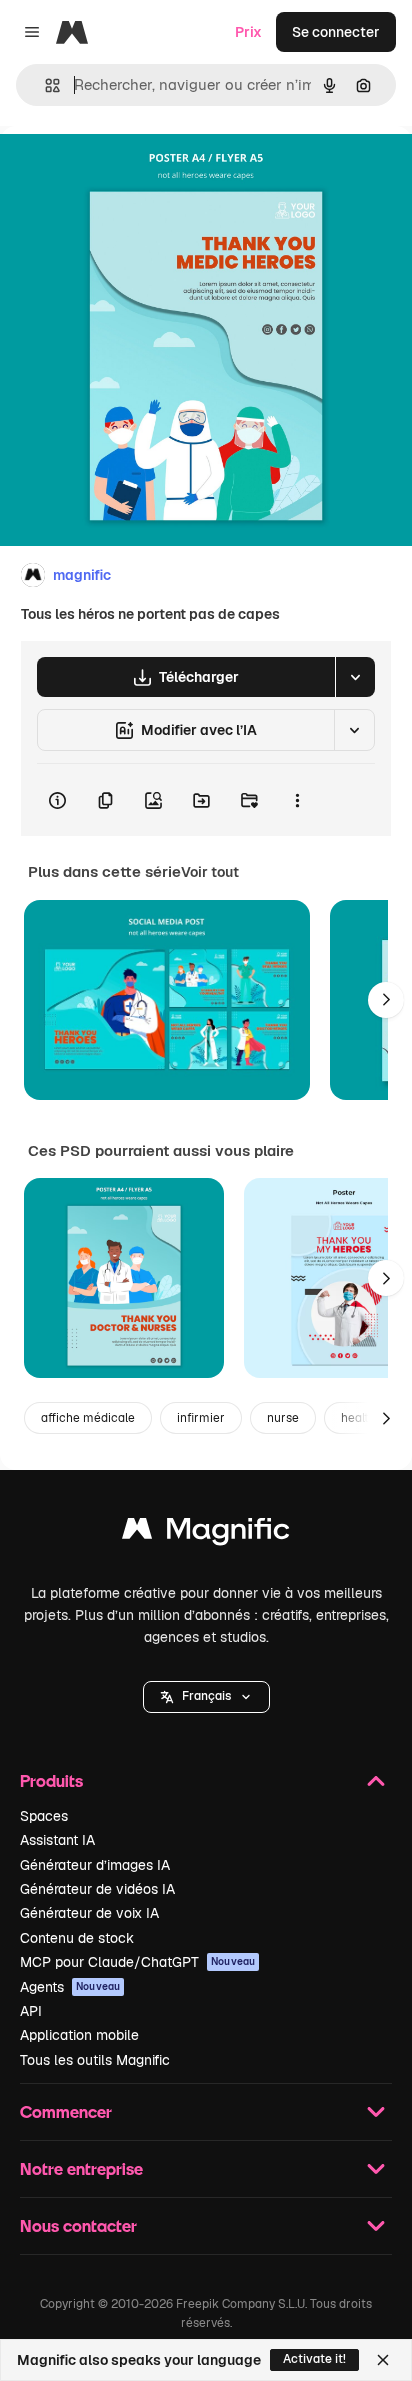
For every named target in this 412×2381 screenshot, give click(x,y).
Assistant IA (57, 1840)
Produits (51, 1780)
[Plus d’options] (297, 800)
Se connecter (336, 32)
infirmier (201, 1418)
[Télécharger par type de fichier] (355, 677)
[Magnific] (206, 1533)
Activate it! (314, 2359)
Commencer (66, 2111)
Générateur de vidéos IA (97, 1889)
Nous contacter (78, 2225)
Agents (70, 1987)
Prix (248, 32)
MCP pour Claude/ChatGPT (137, 1962)
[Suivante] (386, 1000)
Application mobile (79, 2035)
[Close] (383, 2360)
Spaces (44, 1816)
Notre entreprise (81, 2168)
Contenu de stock (77, 1938)
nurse (283, 1418)
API (31, 2011)
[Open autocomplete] (44, 85)
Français (206, 1696)
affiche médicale (88, 1418)
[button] (206, 1697)
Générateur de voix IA (89, 1913)
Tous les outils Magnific (95, 2060)
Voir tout (210, 872)
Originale (132, 171)
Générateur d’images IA (95, 1865)
